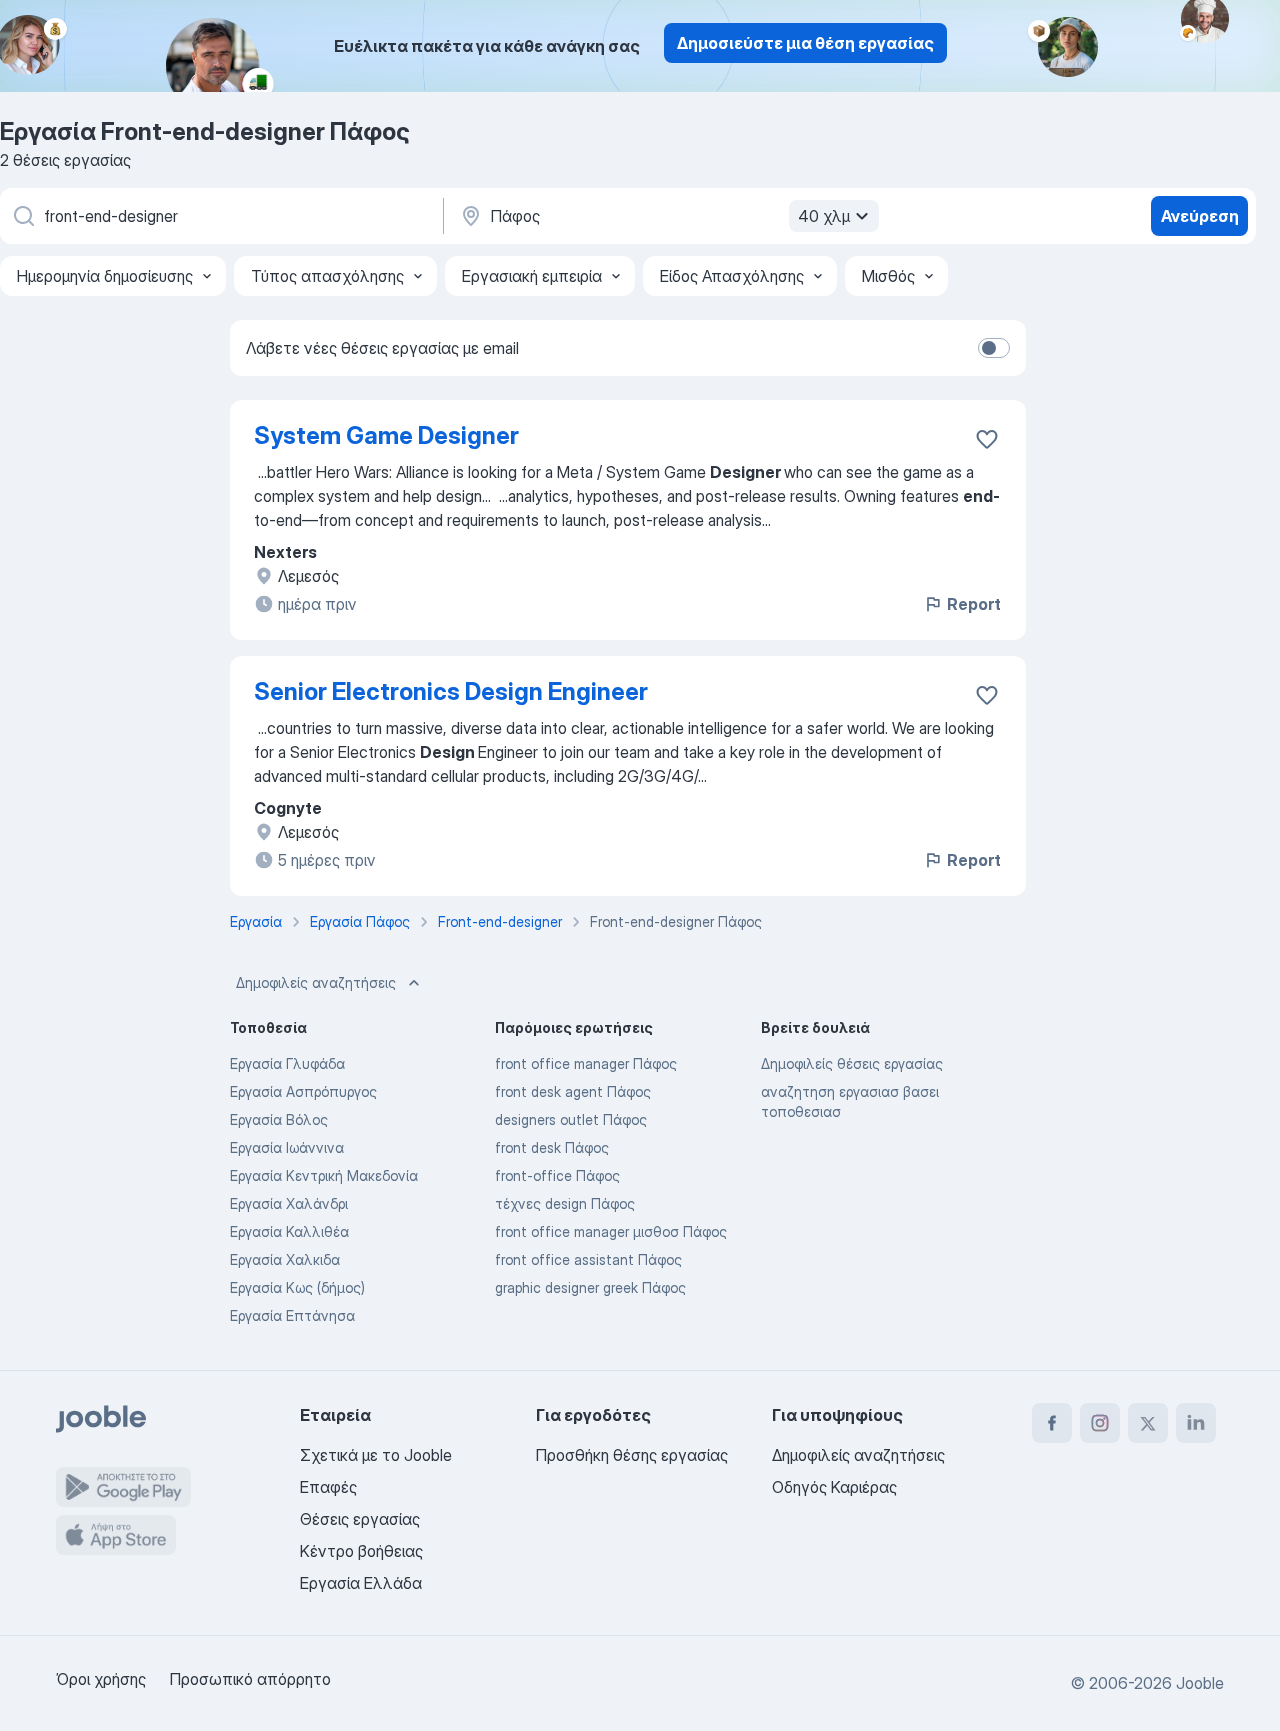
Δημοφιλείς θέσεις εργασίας (852, 1063)
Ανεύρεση (1200, 216)
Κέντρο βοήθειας (361, 1551)
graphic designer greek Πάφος (590, 1287)
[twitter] (1148, 1423)
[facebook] (1052, 1423)
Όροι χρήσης (101, 1679)
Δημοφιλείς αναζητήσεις (316, 982)
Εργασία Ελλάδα (361, 1583)
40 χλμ (824, 216)
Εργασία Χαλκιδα (285, 1259)
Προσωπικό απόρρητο (250, 1679)
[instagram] (1100, 1423)
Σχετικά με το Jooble (376, 1455)
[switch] (994, 348)
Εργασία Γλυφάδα (287, 1063)
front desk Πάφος (552, 1147)
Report (974, 604)
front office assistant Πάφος (588, 1259)
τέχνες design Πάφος (565, 1203)
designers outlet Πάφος (571, 1119)
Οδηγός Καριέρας (834, 1487)
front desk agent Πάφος (573, 1091)
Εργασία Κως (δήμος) (297, 1287)
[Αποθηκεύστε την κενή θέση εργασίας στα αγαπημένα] (987, 439)
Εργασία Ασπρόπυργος (303, 1091)
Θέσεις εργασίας (360, 1519)
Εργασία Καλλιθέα (289, 1231)
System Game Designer (386, 435)
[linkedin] (1196, 1423)
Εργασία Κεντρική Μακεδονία (324, 1175)
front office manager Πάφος (586, 1063)
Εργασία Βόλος (279, 1119)
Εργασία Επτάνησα (292, 1315)
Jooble (1200, 1683)
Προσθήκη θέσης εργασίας (632, 1455)
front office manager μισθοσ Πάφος (611, 1231)
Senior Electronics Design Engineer (451, 691)
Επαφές (328, 1487)
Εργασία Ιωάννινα (287, 1147)
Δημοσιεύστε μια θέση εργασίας (805, 43)
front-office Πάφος (557, 1175)
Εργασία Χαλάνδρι (289, 1203)
